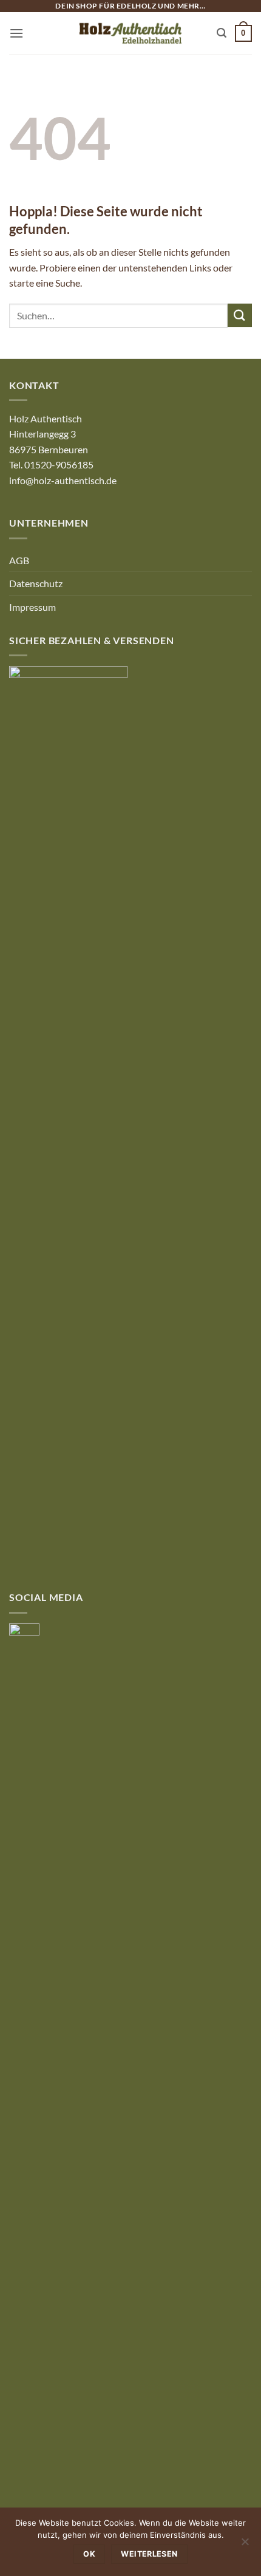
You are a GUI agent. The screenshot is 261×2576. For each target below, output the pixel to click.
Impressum (32, 607)
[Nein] (245, 2545)
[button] (16, 33)
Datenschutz (36, 583)
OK (89, 2554)
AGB (19, 560)
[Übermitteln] (240, 315)
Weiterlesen (149, 2554)
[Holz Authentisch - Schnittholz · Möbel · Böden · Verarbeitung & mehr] (131, 33)
